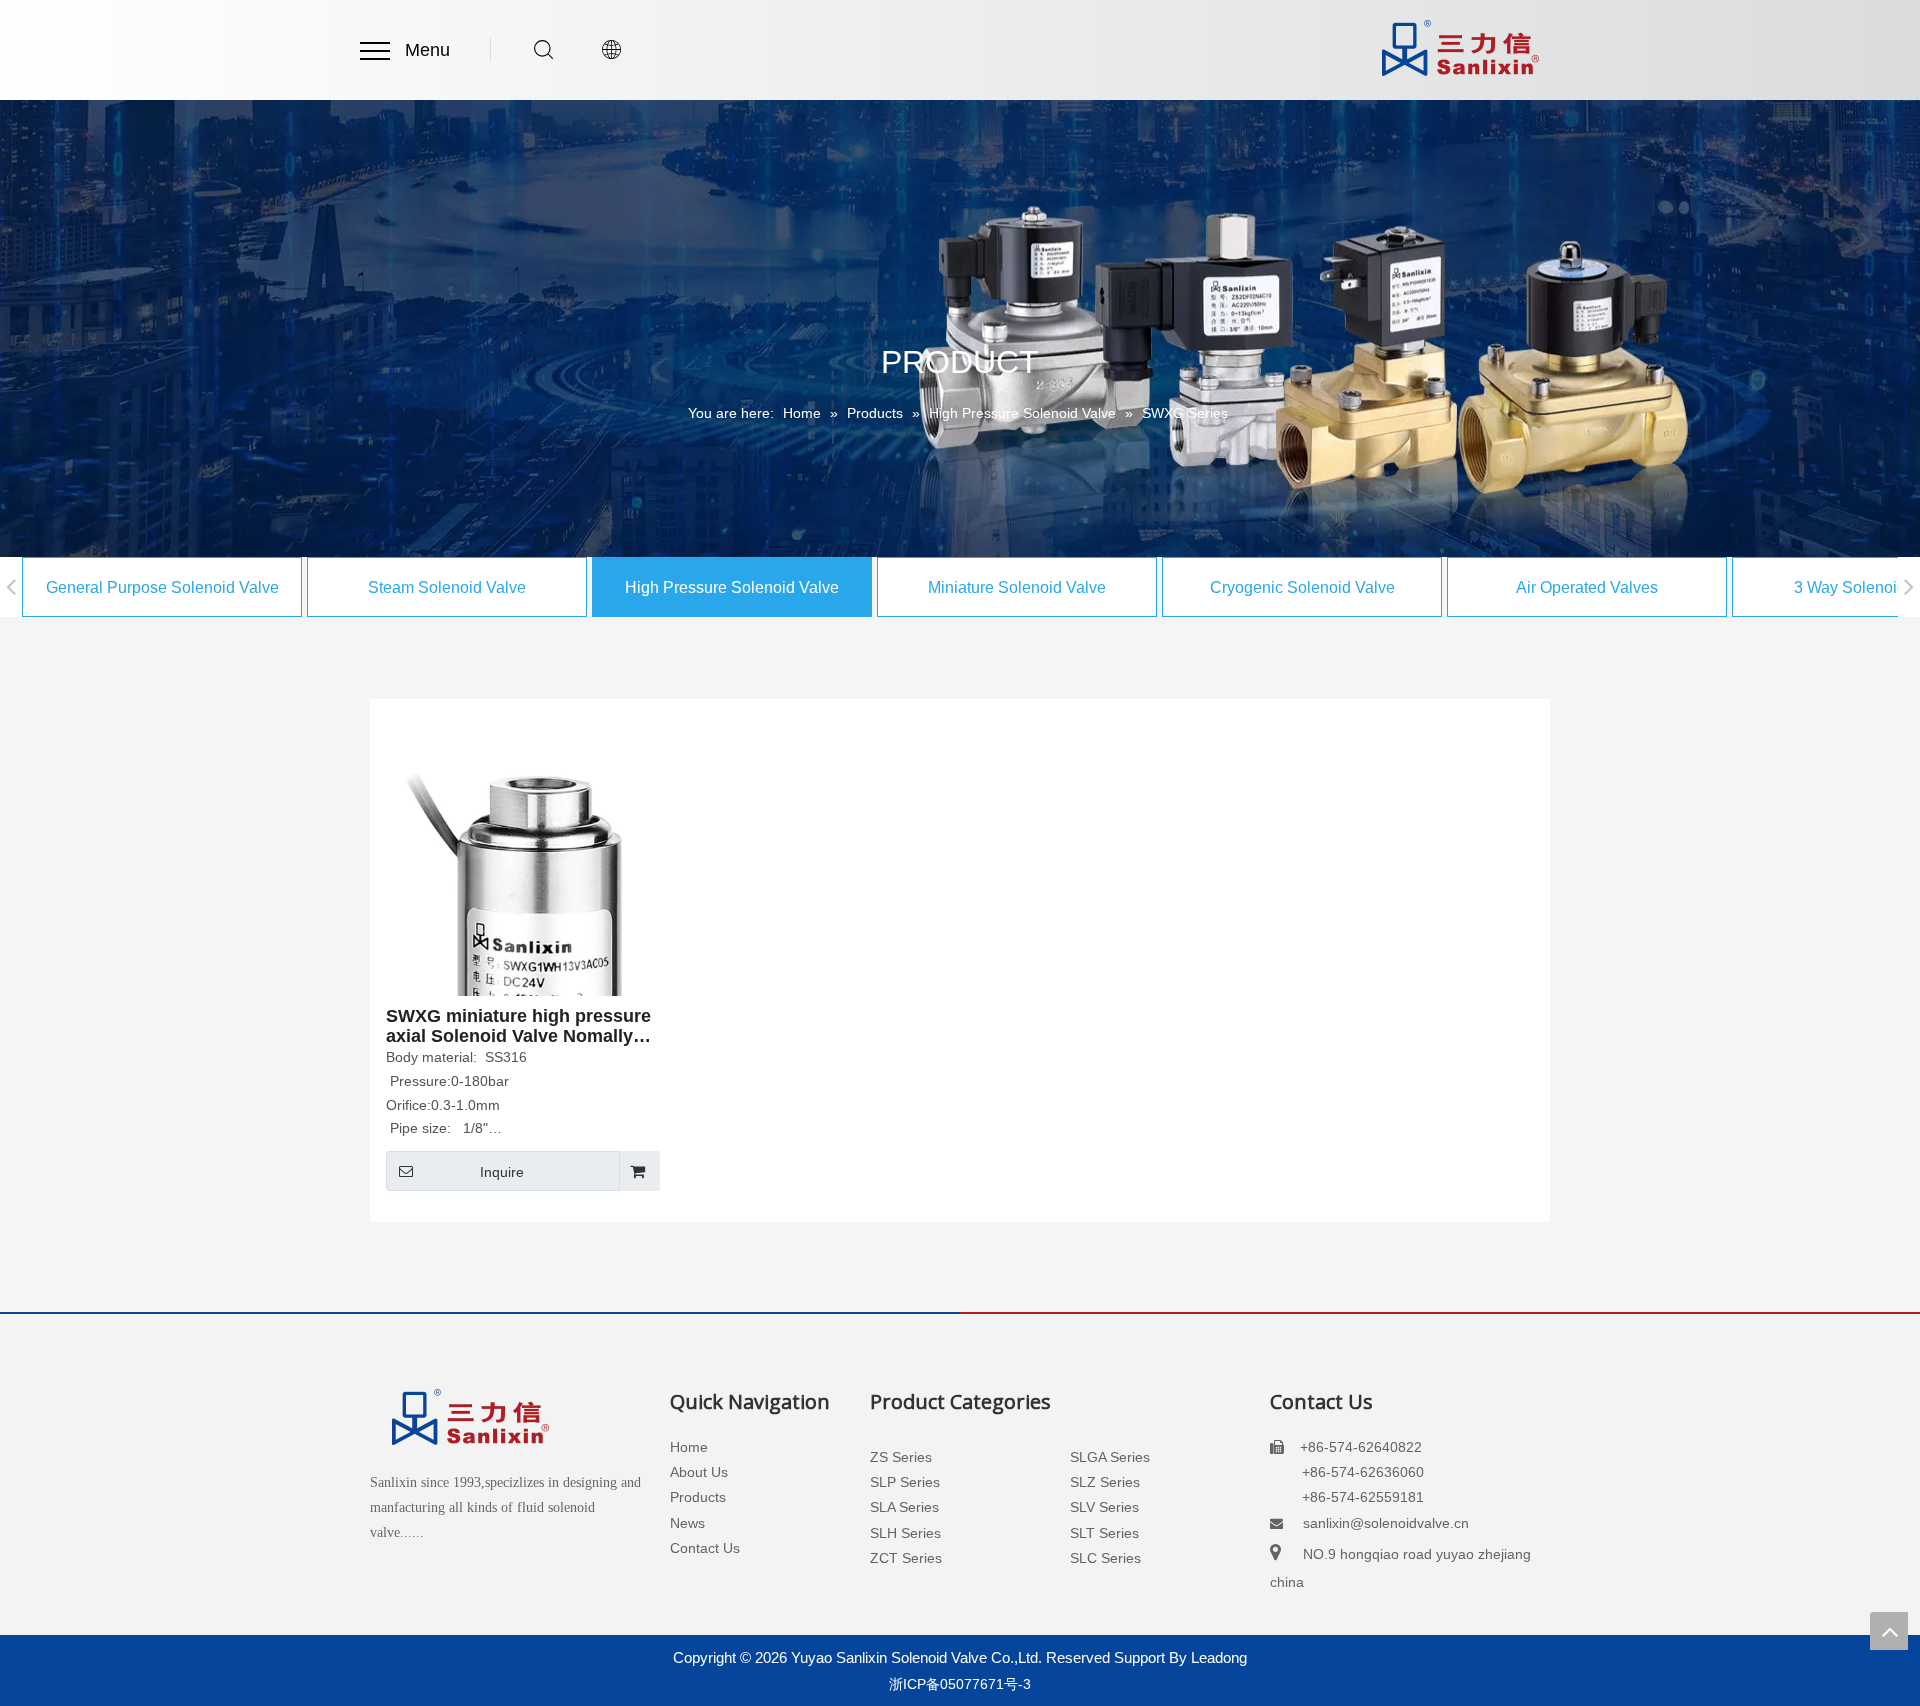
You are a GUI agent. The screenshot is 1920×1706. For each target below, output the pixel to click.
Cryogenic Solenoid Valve (1302, 587)
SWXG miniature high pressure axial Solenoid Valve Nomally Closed (518, 1026)
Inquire (502, 1172)
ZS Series (901, 1457)
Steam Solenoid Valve (447, 587)
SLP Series (905, 1482)
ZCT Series (906, 1558)
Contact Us (705, 1548)
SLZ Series (1105, 1482)
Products (698, 1497)
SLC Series (1105, 1558)
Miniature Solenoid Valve (1017, 587)
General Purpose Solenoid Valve (162, 587)
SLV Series (1104, 1507)
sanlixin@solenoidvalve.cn (1386, 1523)
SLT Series (1104, 1533)
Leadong (1219, 1657)
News (687, 1523)
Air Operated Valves (1587, 587)
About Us (699, 1472)
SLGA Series (1110, 1457)
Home (689, 1447)
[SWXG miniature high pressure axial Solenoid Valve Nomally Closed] (521, 948)
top (1889, 1631)
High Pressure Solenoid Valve (732, 587)
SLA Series (904, 1507)
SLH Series (905, 1533)
